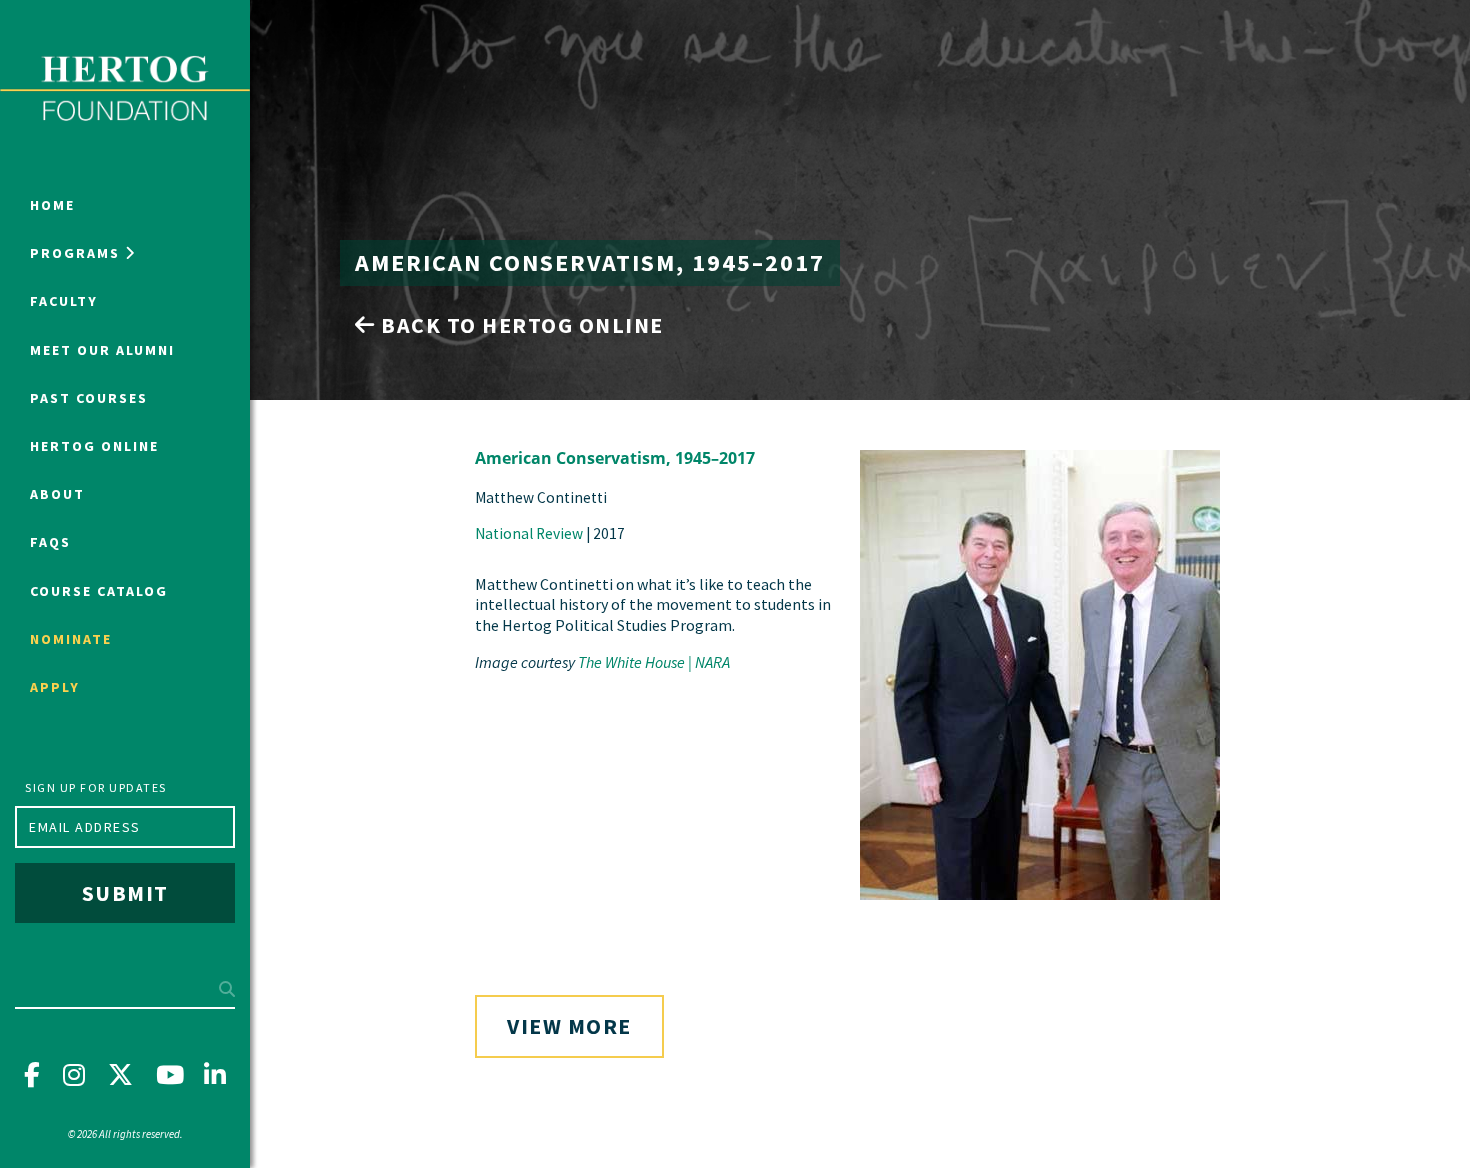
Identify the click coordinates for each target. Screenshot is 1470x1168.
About (57, 494)
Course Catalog (99, 591)
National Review (529, 533)
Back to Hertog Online (520, 325)
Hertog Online (94, 446)
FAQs (50, 542)
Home (52, 205)
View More (569, 1026)
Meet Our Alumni (102, 350)
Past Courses (89, 398)
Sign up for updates (96, 787)
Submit (125, 893)
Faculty (64, 301)
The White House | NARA (654, 662)
